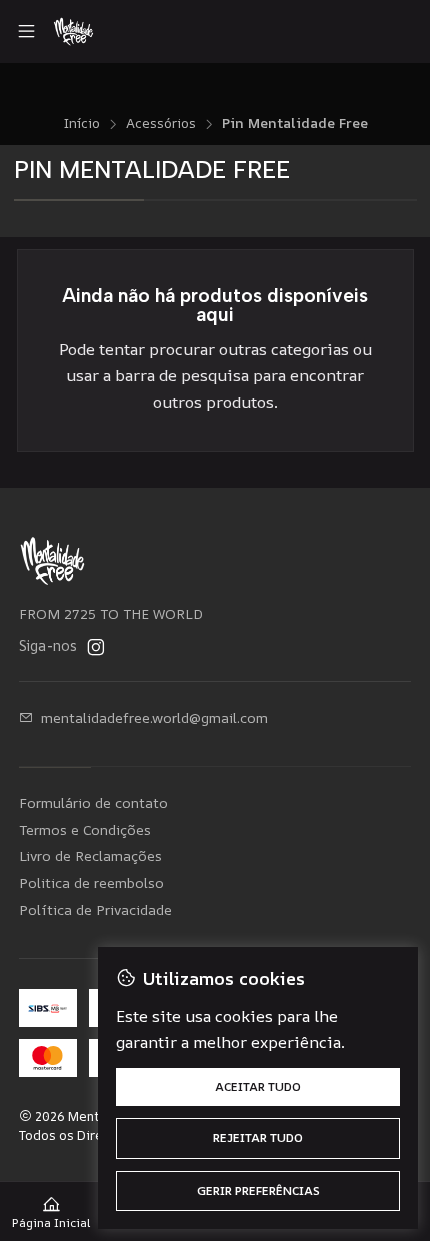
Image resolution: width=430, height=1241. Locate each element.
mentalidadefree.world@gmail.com (154, 717)
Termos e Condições (85, 829)
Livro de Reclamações (90, 855)
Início (81, 124)
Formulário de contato (93, 802)
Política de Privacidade (95, 909)
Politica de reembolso (91, 882)
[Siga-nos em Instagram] (96, 647)
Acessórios (161, 124)
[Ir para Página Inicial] (73, 32)
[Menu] (26, 31)
